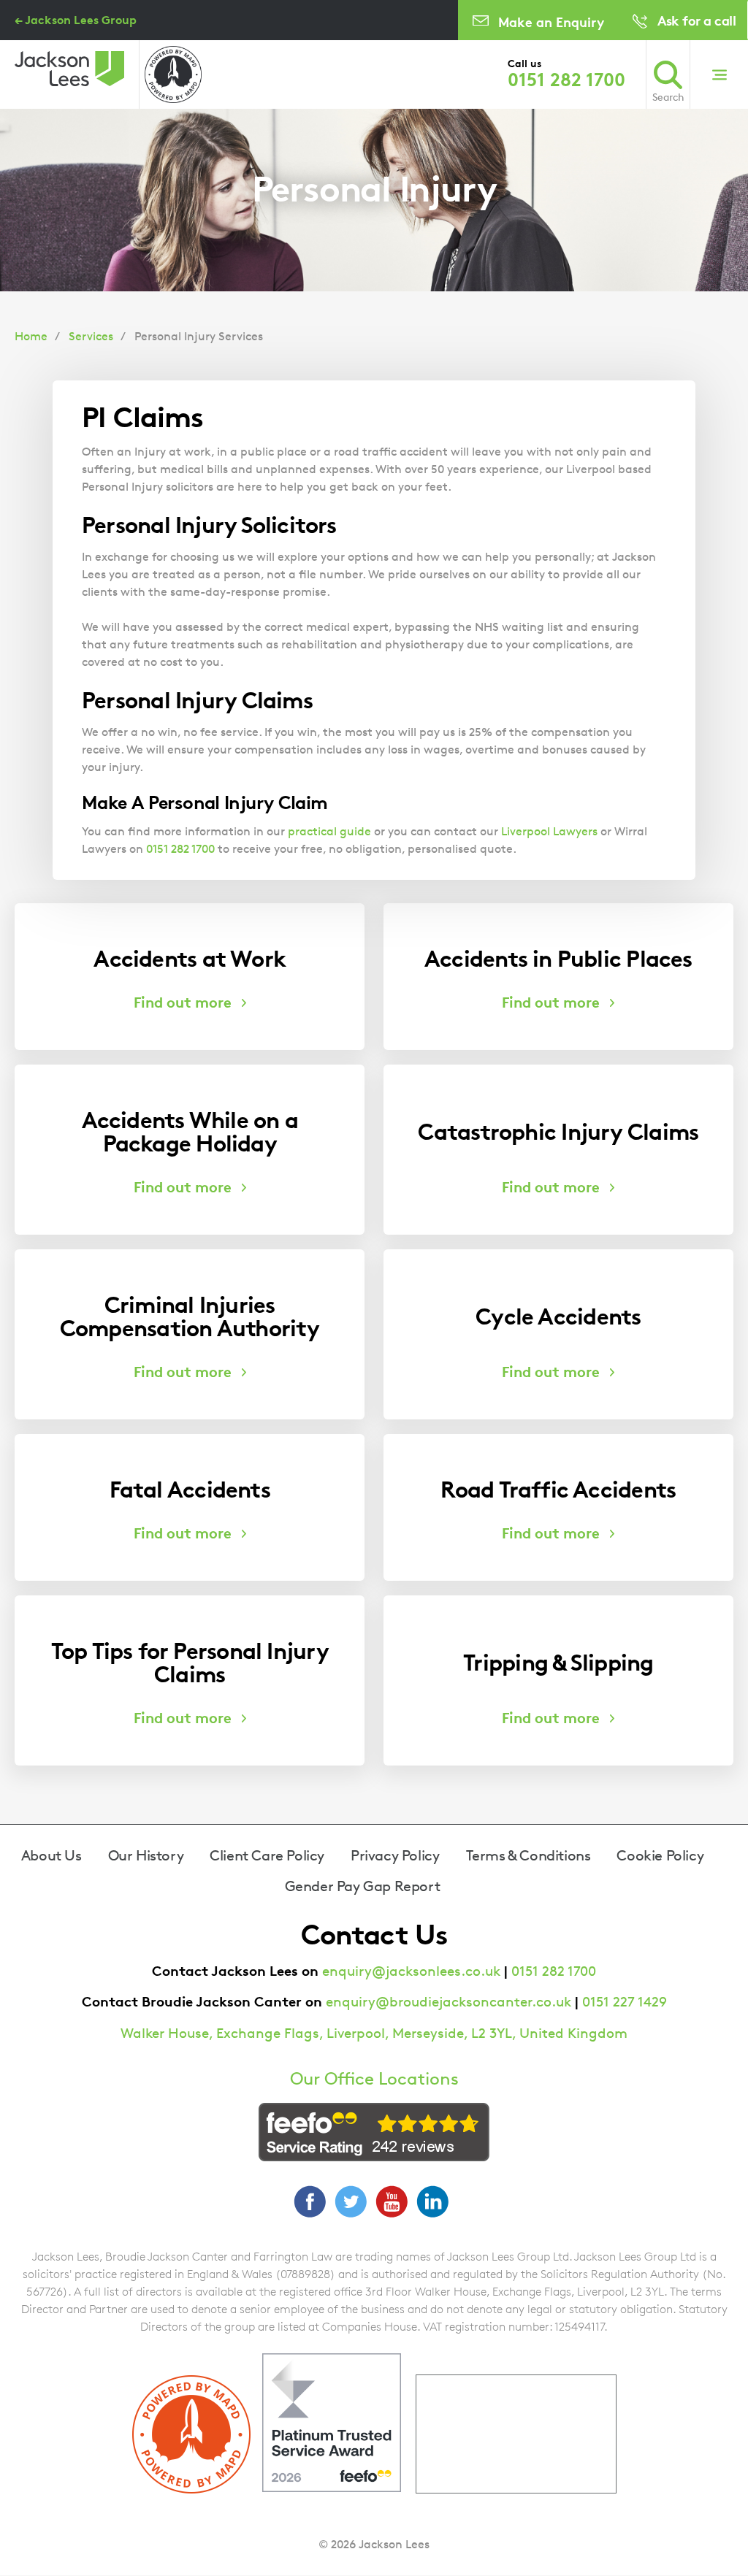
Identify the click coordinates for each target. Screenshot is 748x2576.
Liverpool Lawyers (549, 831)
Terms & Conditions (528, 1855)
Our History (146, 1855)
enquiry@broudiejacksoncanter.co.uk (449, 2002)
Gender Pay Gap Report (363, 1886)
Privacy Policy (395, 1855)
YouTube (392, 2201)
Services (91, 336)
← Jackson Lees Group (76, 20)
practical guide (329, 831)
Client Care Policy (267, 1855)
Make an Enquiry (551, 22)
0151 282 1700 (566, 80)
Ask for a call (697, 20)
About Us (51, 1855)
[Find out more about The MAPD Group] (173, 74)
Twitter (351, 2201)
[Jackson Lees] (69, 69)
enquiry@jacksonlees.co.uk (411, 1971)
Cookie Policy (660, 1855)
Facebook (310, 2201)
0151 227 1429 (625, 2002)
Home (31, 336)
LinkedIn (432, 2201)
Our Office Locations (374, 2079)
